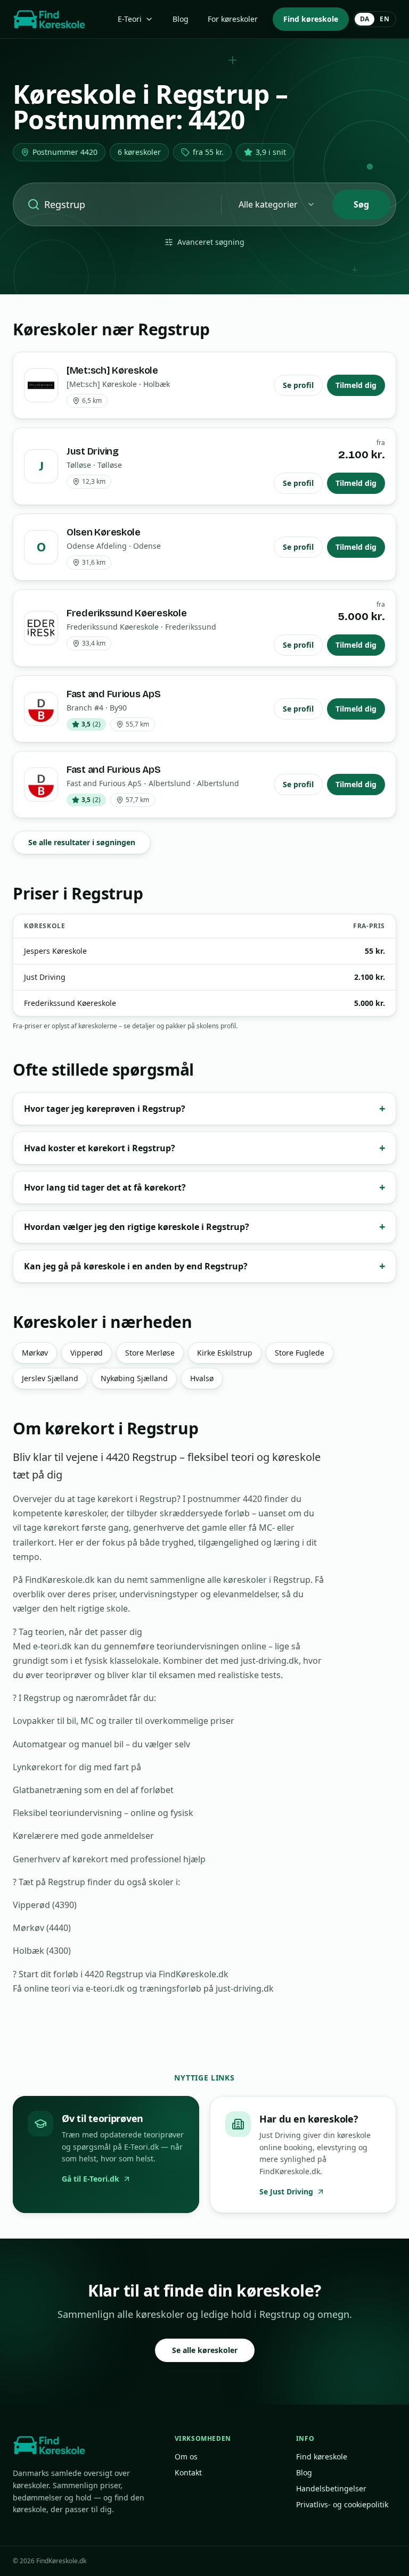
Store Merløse (150, 1353)
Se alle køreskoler (205, 2350)
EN (385, 19)
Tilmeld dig (356, 385)
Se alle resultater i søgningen (82, 842)
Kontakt (188, 2472)
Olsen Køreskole (104, 532)
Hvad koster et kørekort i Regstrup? (204, 1148)
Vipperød (87, 1353)
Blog (181, 19)
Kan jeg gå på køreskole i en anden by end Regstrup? (204, 1266)
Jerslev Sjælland (50, 1378)
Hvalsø (202, 1378)
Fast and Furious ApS (114, 694)
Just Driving (93, 451)
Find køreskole (311, 19)
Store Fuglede (300, 1353)
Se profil (298, 385)
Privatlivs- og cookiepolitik (342, 2504)
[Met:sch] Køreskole (112, 370)
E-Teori (130, 19)
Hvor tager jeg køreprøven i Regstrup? (204, 1108)
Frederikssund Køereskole (127, 613)
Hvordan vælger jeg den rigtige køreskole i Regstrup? (204, 1227)
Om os (186, 2457)
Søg (361, 204)
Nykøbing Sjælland (134, 1378)
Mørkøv (35, 1353)
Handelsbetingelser (331, 2488)
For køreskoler (233, 19)
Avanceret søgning (211, 242)
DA (365, 19)
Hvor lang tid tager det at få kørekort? (204, 1187)
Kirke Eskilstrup (225, 1353)
